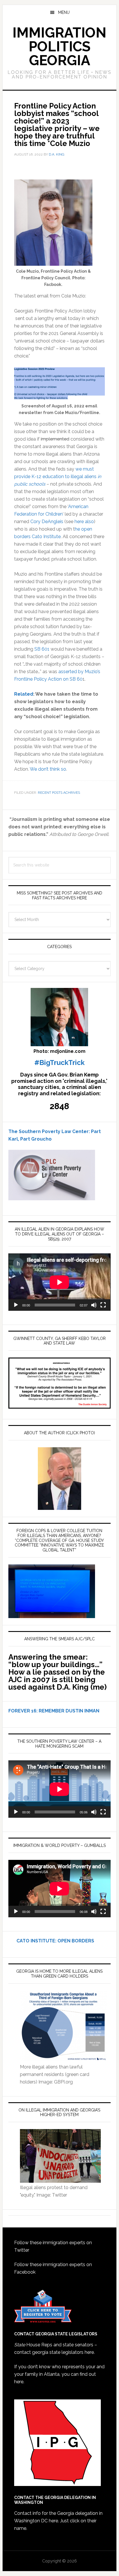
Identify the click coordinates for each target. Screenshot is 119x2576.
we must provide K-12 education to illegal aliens (58, 477)
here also (84, 522)
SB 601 (42, 649)
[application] (59, 1282)
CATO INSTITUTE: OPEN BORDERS (51, 1941)
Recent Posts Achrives (59, 793)
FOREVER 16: (23, 1711)
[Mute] (94, 1305)
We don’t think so (48, 769)
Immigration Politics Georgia (59, 46)
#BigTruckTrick (59, 1063)
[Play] (16, 1305)
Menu (64, 12)
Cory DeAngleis (47, 522)
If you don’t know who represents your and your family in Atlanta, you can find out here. (59, 2374)
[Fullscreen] (103, 1305)
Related (24, 694)
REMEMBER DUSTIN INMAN (69, 1711)
